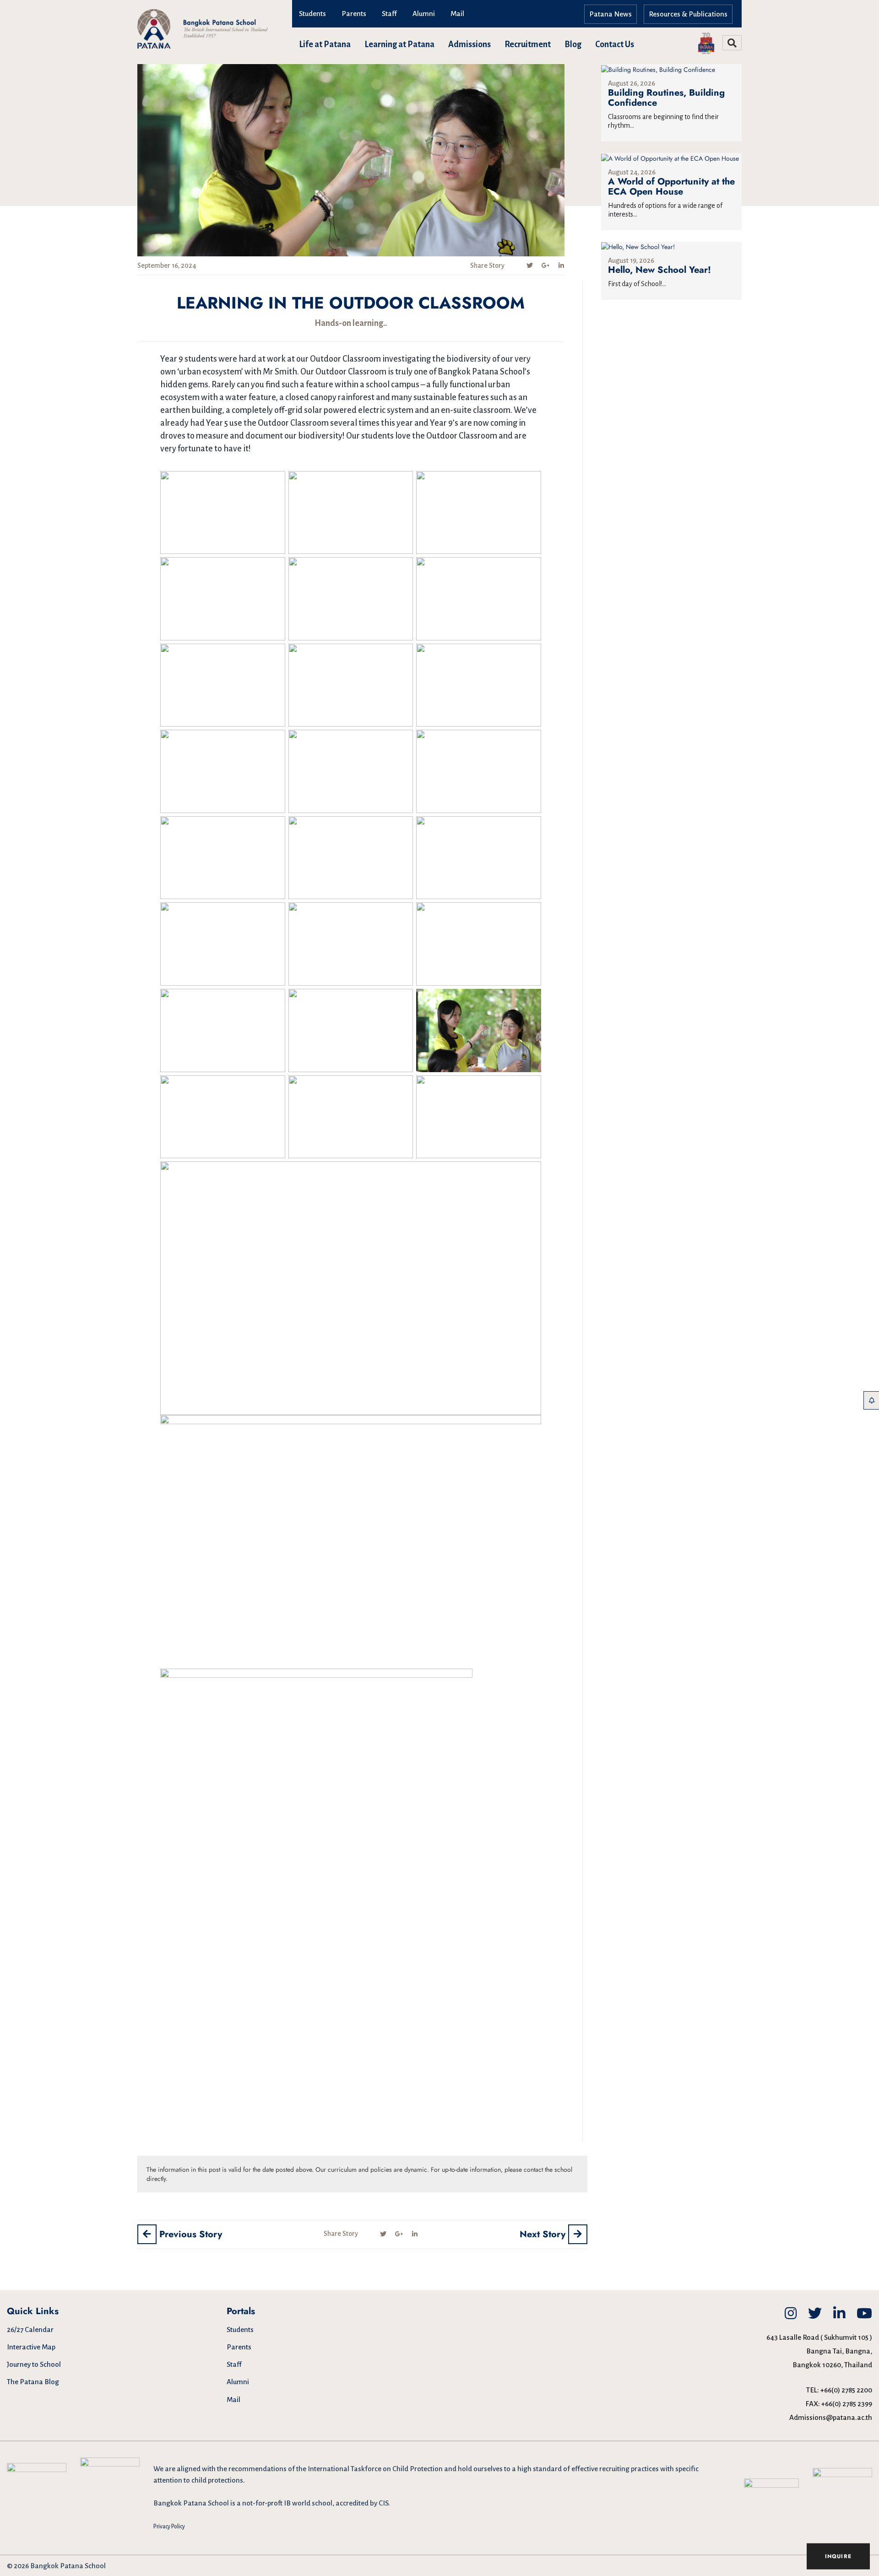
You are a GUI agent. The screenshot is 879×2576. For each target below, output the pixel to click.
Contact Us (615, 44)
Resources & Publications (688, 14)
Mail (457, 14)
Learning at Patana (399, 44)
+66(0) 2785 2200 (846, 2390)
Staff (389, 14)
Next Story (544, 2234)
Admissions (469, 44)
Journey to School (34, 2364)
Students (312, 14)
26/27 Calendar (30, 2329)
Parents (354, 14)
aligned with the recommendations (232, 2469)
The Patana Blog (33, 2382)
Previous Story (189, 2234)
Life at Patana (325, 44)
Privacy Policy (169, 2527)
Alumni (424, 14)
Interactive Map (31, 2347)
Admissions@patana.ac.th (831, 2417)
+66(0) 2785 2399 (847, 2404)
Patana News (610, 14)
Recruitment (528, 44)
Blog (573, 44)
